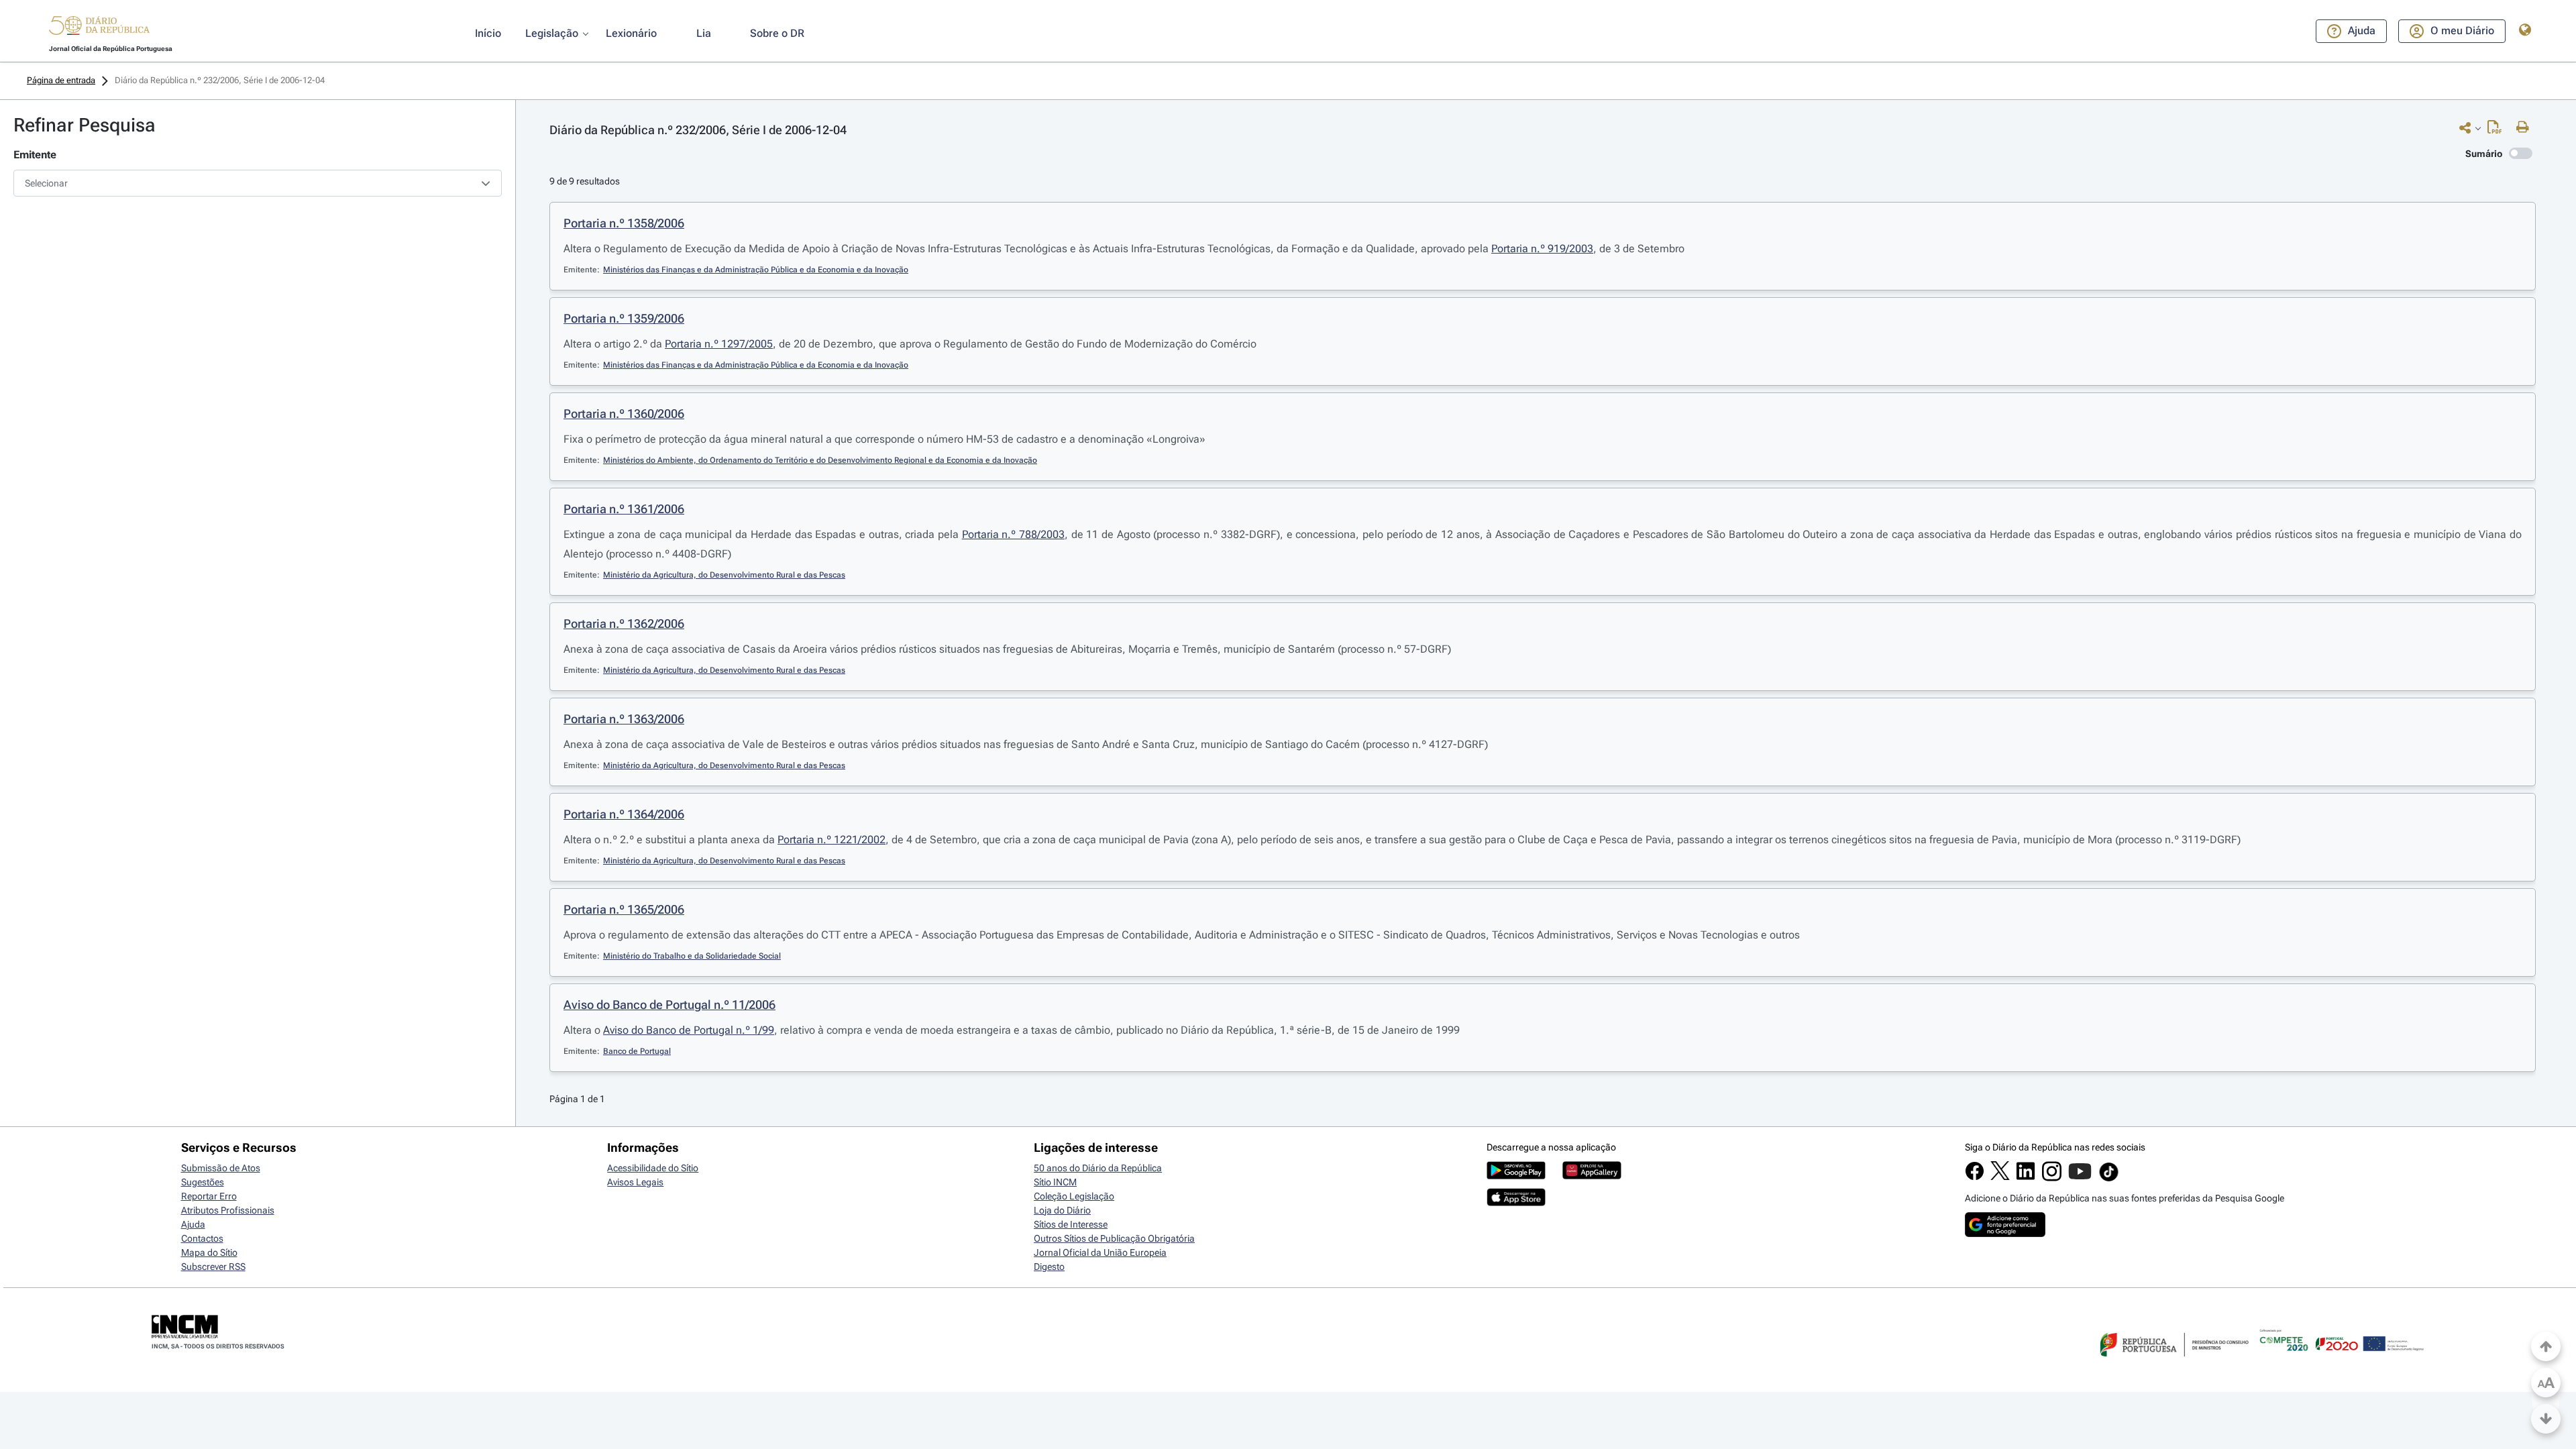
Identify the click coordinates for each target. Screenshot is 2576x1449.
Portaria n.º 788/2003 (1013, 534)
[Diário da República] (99, 29)
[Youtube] (2080, 1178)
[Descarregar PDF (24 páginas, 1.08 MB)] (2498, 130)
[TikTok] (2109, 1179)
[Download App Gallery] (1592, 1176)
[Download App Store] (1516, 1203)
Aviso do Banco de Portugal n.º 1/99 (689, 1030)
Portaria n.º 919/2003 (1542, 249)
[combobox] (258, 183)
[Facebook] (1975, 1177)
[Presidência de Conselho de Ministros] (2173, 1364)
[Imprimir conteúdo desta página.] (2526, 127)
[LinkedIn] (2026, 1177)
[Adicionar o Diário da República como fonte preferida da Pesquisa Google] (2005, 1234)
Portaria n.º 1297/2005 (719, 344)
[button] (99, 28)
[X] (2000, 1177)
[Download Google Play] (1516, 1176)
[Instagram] (2052, 1178)
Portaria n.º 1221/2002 (831, 840)
